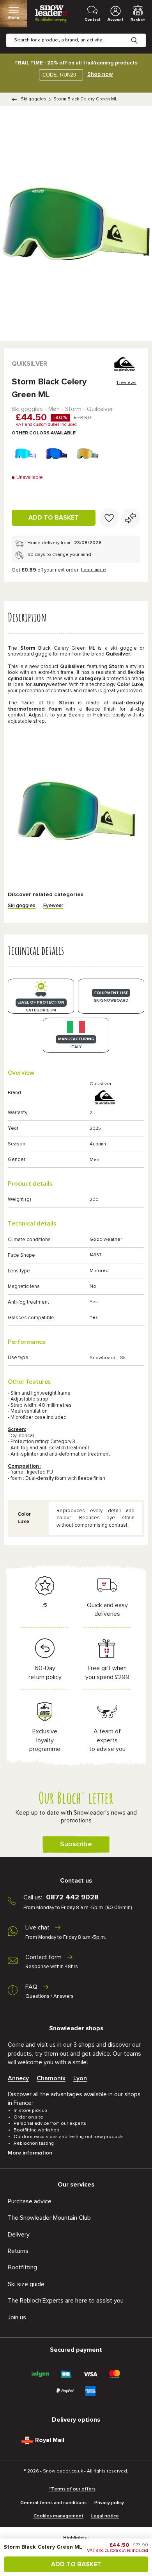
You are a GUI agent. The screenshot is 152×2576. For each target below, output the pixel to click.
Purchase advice (30, 2201)
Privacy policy (109, 2503)
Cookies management (58, 2516)
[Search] (140, 34)
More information (30, 2153)
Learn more (94, 570)
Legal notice (105, 2516)
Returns (18, 2251)
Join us (17, 2317)
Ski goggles (34, 99)
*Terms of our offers (72, 2489)
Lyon (80, 2078)
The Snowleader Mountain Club (49, 2218)
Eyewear (53, 906)
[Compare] (131, 518)
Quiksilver (29, 364)
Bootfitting (22, 2267)
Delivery (19, 2235)
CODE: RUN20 (59, 75)
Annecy (18, 2078)
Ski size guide (26, 2284)
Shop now (100, 74)
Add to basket (54, 518)
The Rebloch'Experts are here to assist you (66, 2301)
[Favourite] (109, 518)
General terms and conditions (53, 2503)
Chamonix (51, 2078)
